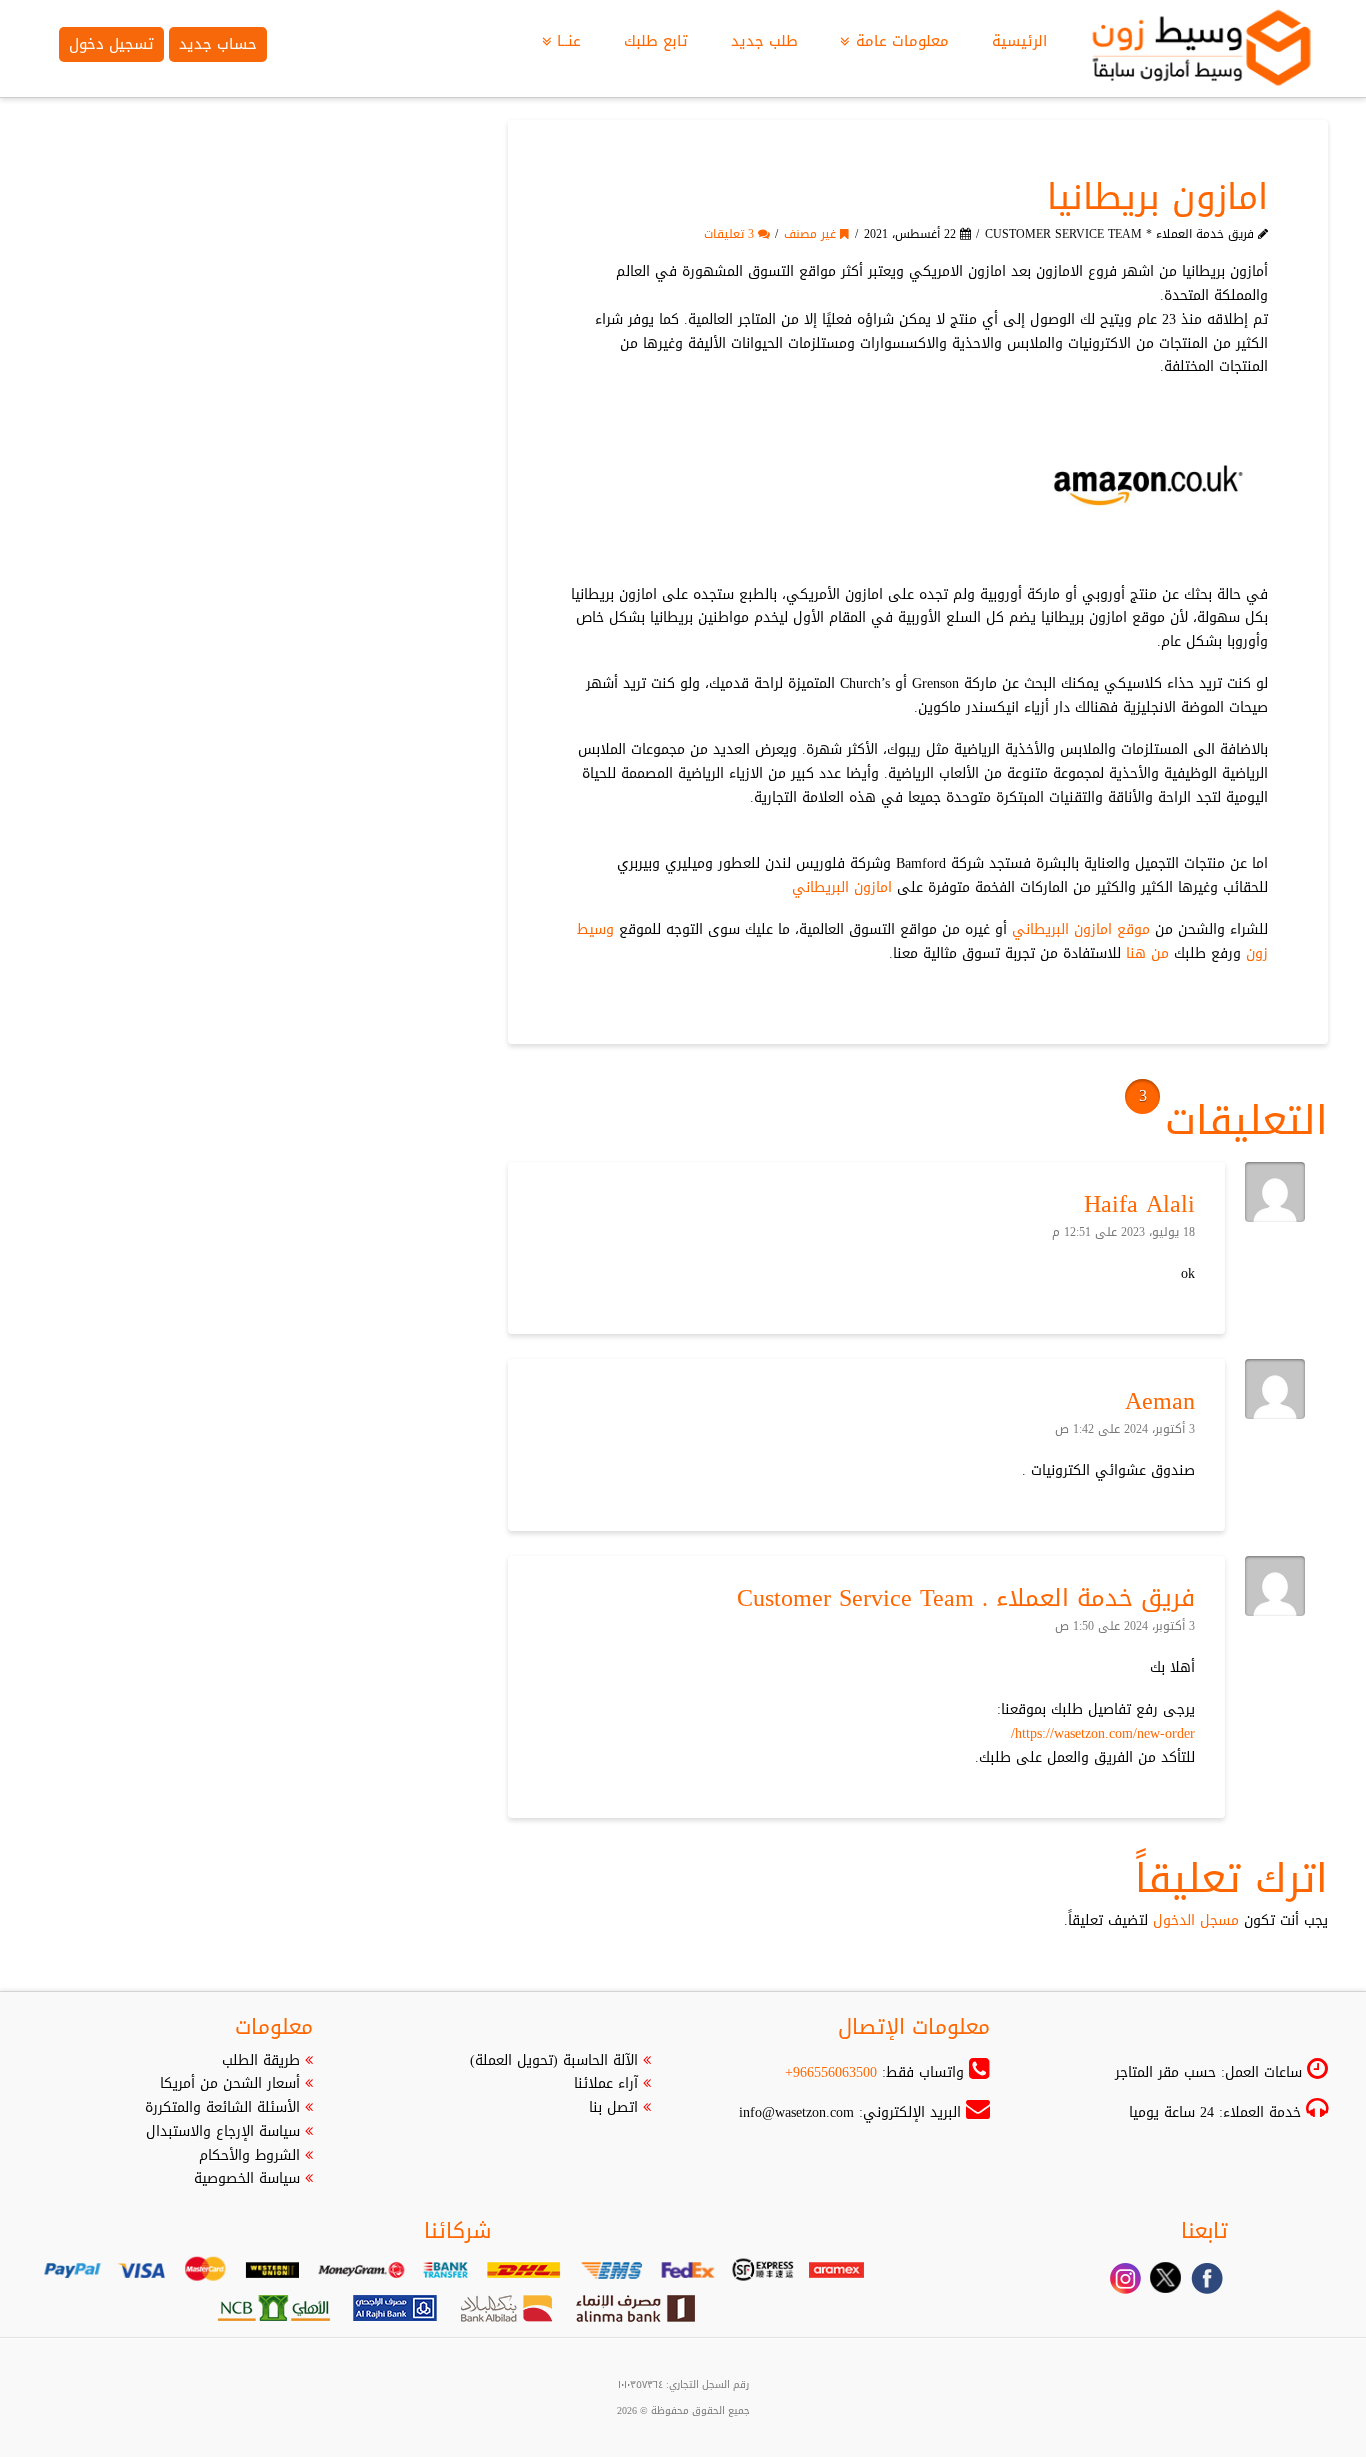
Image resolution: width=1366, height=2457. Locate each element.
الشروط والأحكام (249, 2155)
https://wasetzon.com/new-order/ (1103, 1733)
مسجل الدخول (1196, 1920)
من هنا (1147, 953)
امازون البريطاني (842, 887)
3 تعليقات (731, 234)
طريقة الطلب (261, 2060)
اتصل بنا (613, 2107)
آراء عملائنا (606, 2083)
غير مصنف (812, 234)
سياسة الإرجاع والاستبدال (223, 2131)
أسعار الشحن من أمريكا (230, 2083)
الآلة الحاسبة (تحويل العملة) (554, 2060)
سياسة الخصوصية (247, 2178)
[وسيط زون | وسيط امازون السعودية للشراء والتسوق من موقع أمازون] (1203, 48)
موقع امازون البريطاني (1081, 929)
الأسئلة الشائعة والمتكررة (222, 2107)
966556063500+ (831, 2072)
